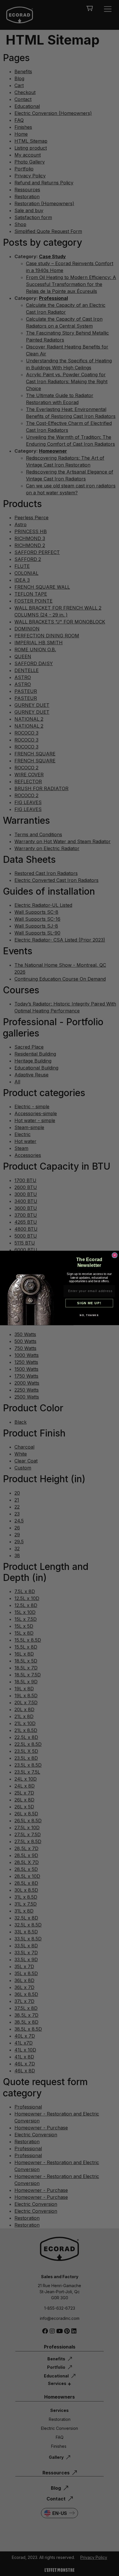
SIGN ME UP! (89, 1303)
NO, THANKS (89, 1315)
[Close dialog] (115, 1255)
